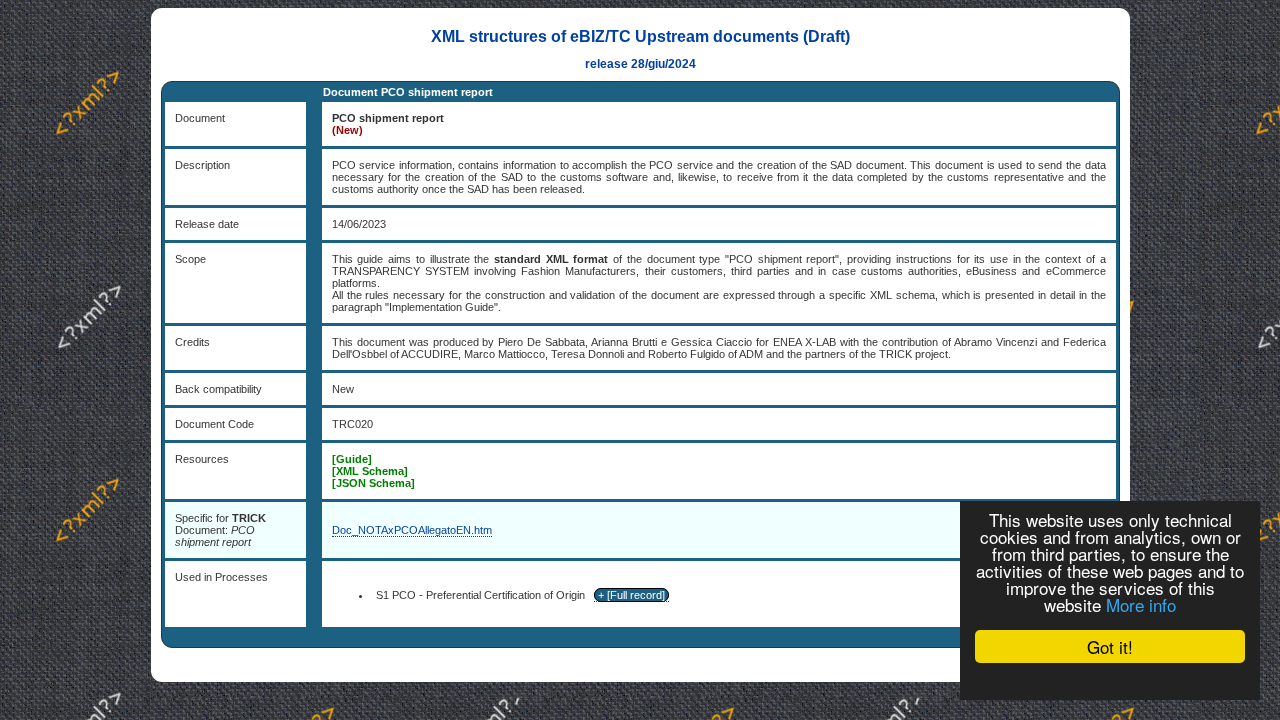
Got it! (1110, 646)
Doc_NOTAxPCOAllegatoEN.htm (412, 530)
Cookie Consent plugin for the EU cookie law (1110, 681)
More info (1141, 604)
